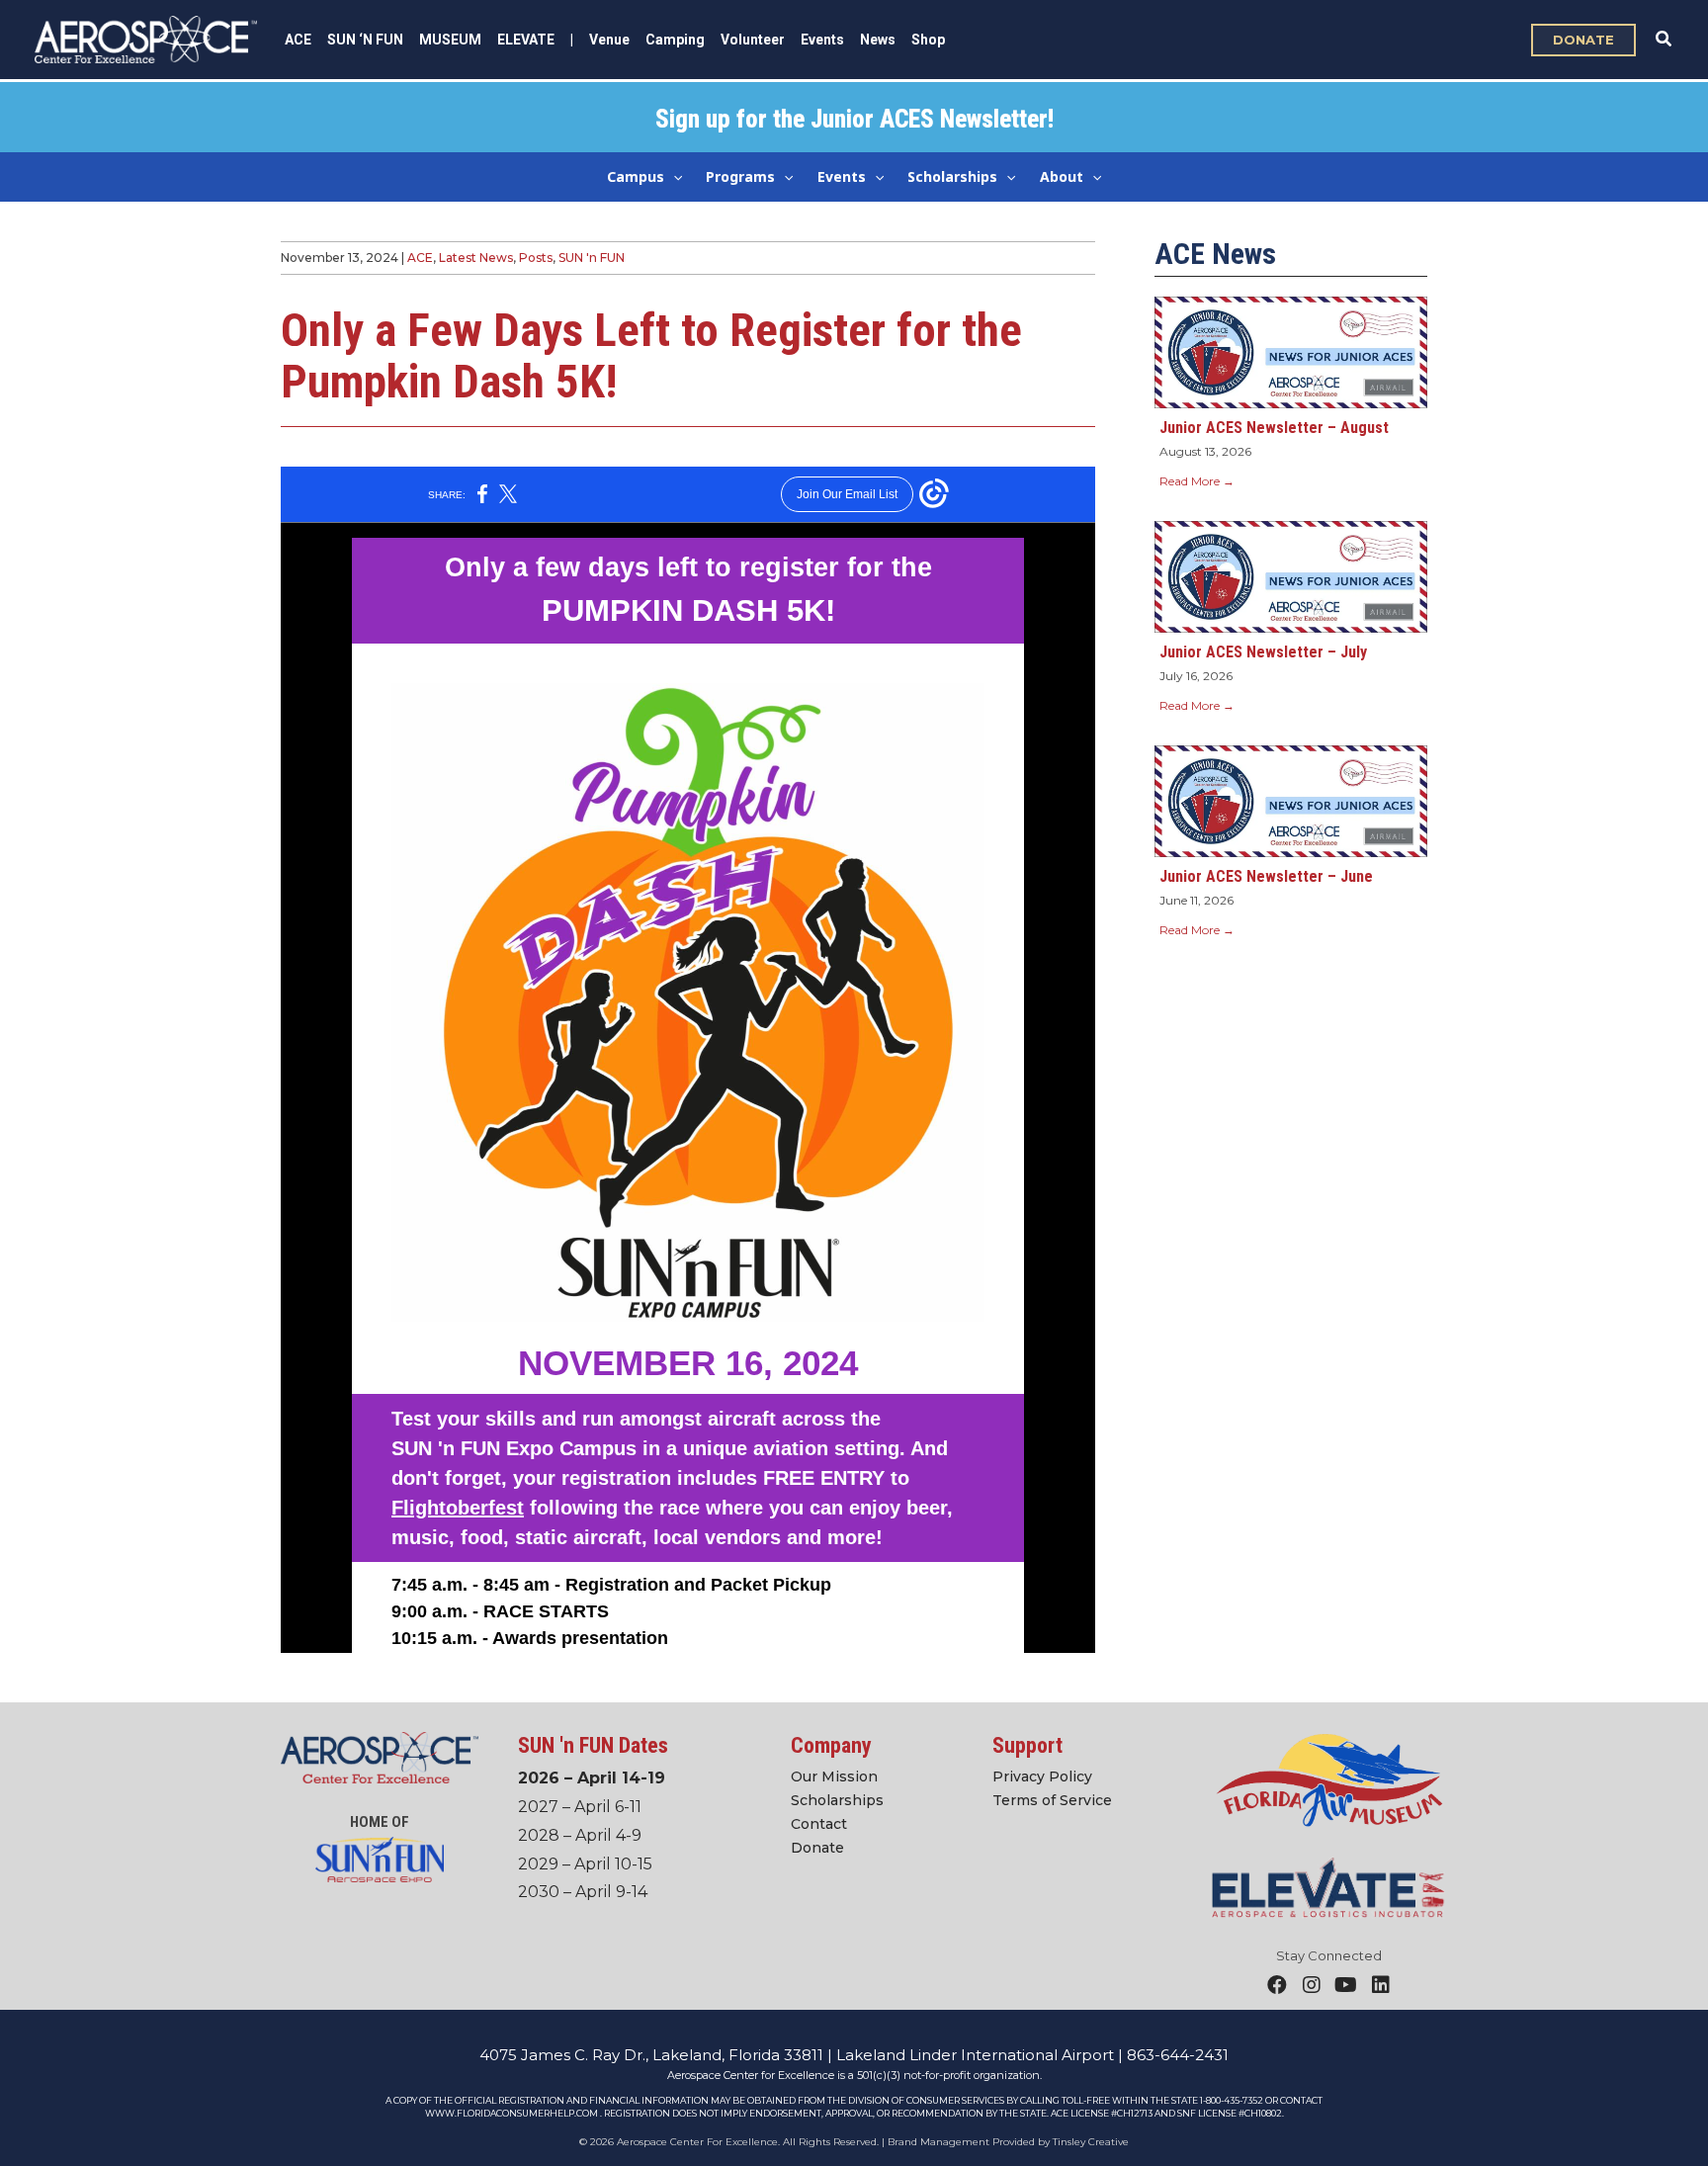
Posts (536, 258)
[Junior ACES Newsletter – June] (1291, 799)
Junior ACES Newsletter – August (1274, 428)
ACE (420, 258)
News (878, 40)
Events (822, 40)
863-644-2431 (1178, 2055)
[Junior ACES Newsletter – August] (1291, 351)
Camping (675, 40)
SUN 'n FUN (592, 258)
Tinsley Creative (1091, 2142)
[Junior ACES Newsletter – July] (1291, 576)
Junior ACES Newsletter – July (1263, 652)
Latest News (476, 258)
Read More (1197, 481)
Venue (609, 40)
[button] (1583, 40)
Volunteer (753, 40)
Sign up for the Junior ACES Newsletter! (854, 119)
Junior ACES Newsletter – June (1266, 876)
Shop (928, 40)
